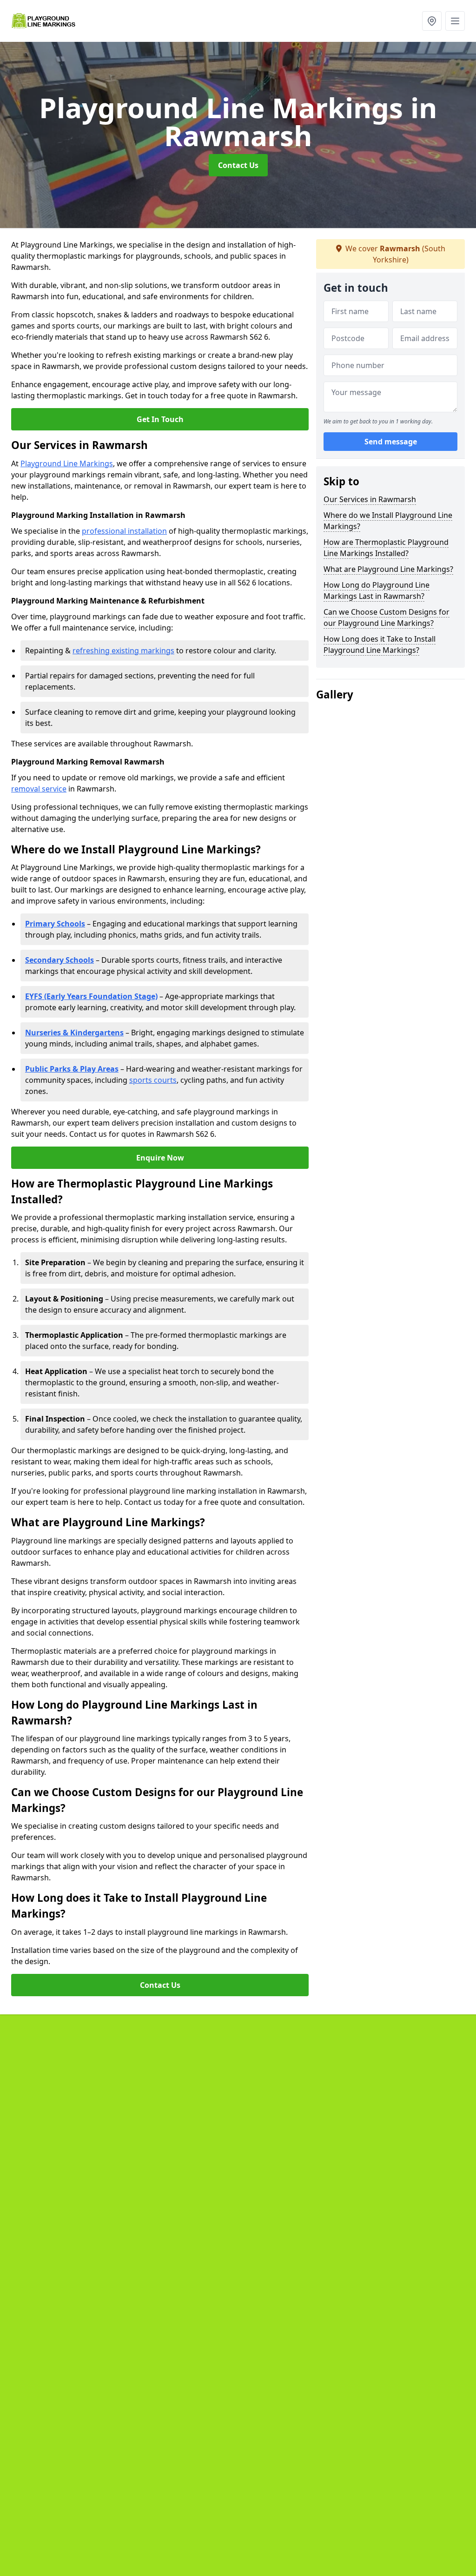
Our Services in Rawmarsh (370, 499)
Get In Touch (160, 419)
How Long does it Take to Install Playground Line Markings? (380, 644)
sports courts (153, 1080)
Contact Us (238, 165)
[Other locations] (432, 21)
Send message (391, 442)
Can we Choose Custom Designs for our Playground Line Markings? (387, 617)
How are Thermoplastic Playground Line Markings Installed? (386, 548)
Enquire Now (160, 1158)
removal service (39, 789)
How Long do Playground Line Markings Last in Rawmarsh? (377, 590)
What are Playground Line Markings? (388, 569)
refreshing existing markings (123, 651)
